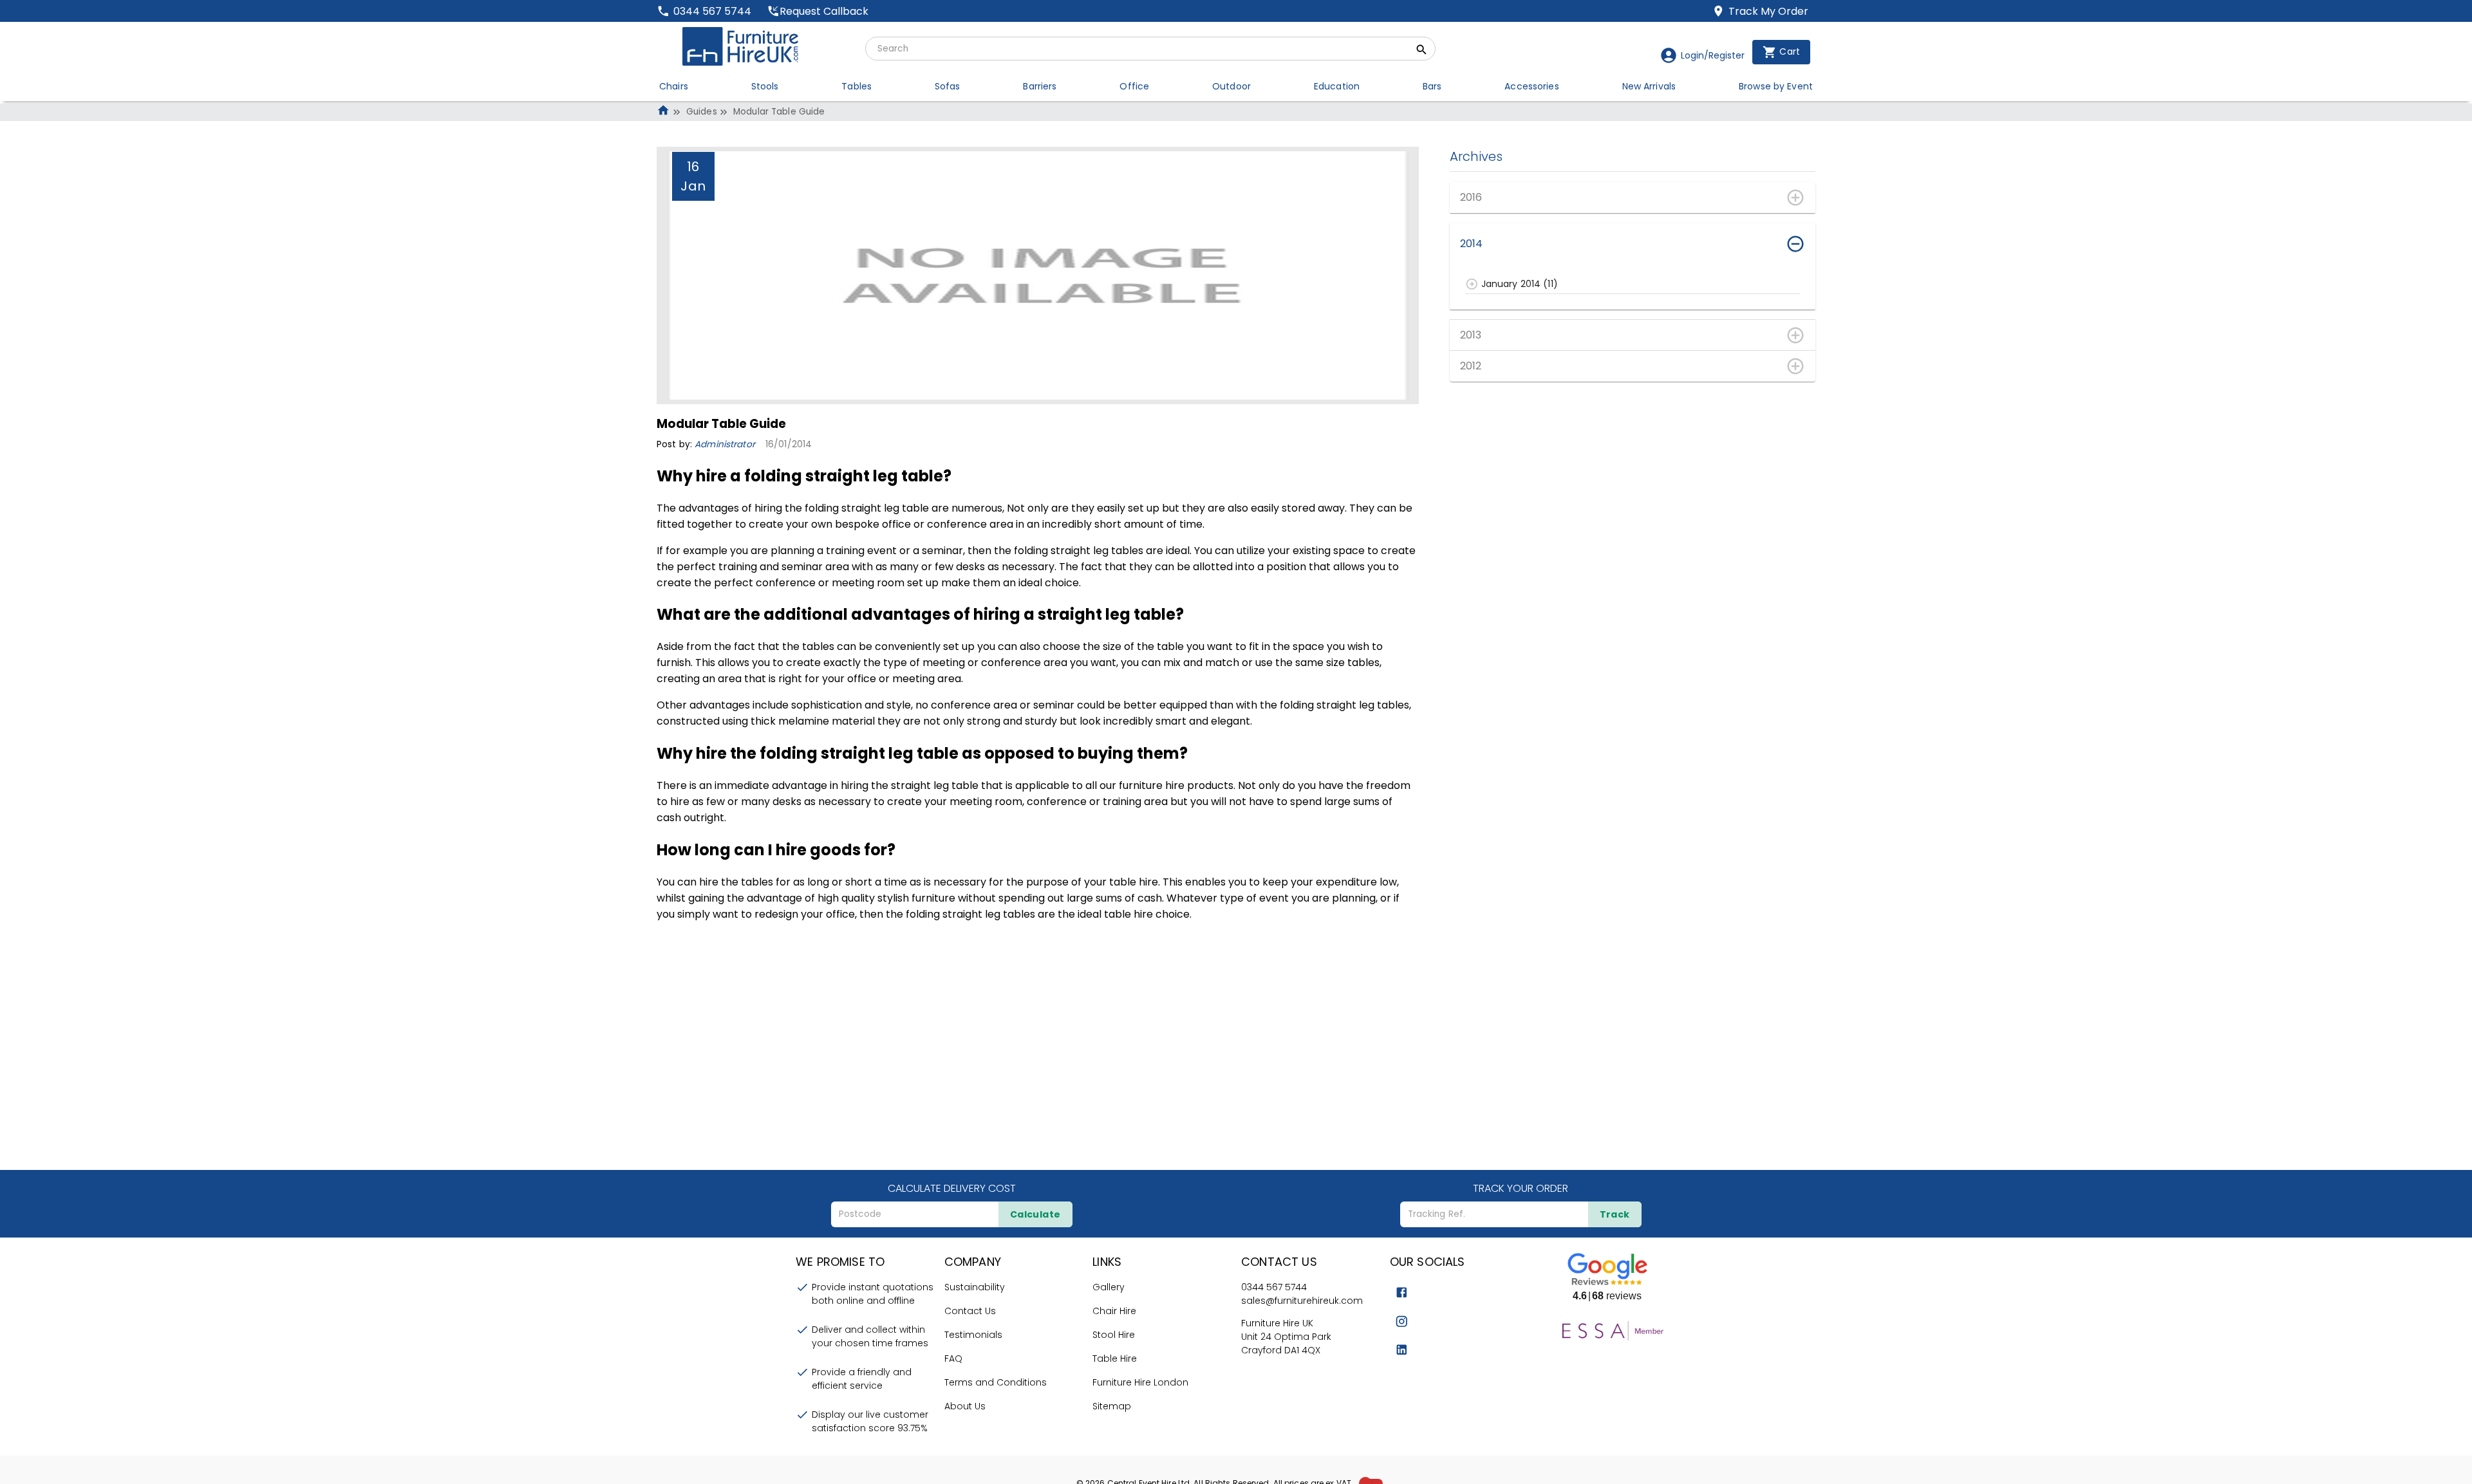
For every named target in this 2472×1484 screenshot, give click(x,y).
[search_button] (1422, 51)
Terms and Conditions (996, 1382)
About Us (965, 1406)
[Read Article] (1472, 284)
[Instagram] (1402, 1322)
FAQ (953, 1359)
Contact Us (970, 1311)
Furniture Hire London (1140, 1382)
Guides (702, 112)
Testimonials (973, 1335)
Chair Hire (1114, 1311)
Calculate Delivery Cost (952, 1188)
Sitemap (1112, 1406)
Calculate (1035, 1214)
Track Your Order (1521, 1188)
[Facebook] (1402, 1293)
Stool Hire (1114, 1335)
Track (1615, 1214)
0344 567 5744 (1274, 1287)
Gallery (1109, 1287)
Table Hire (1115, 1359)
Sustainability (975, 1287)
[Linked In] (1402, 1350)
